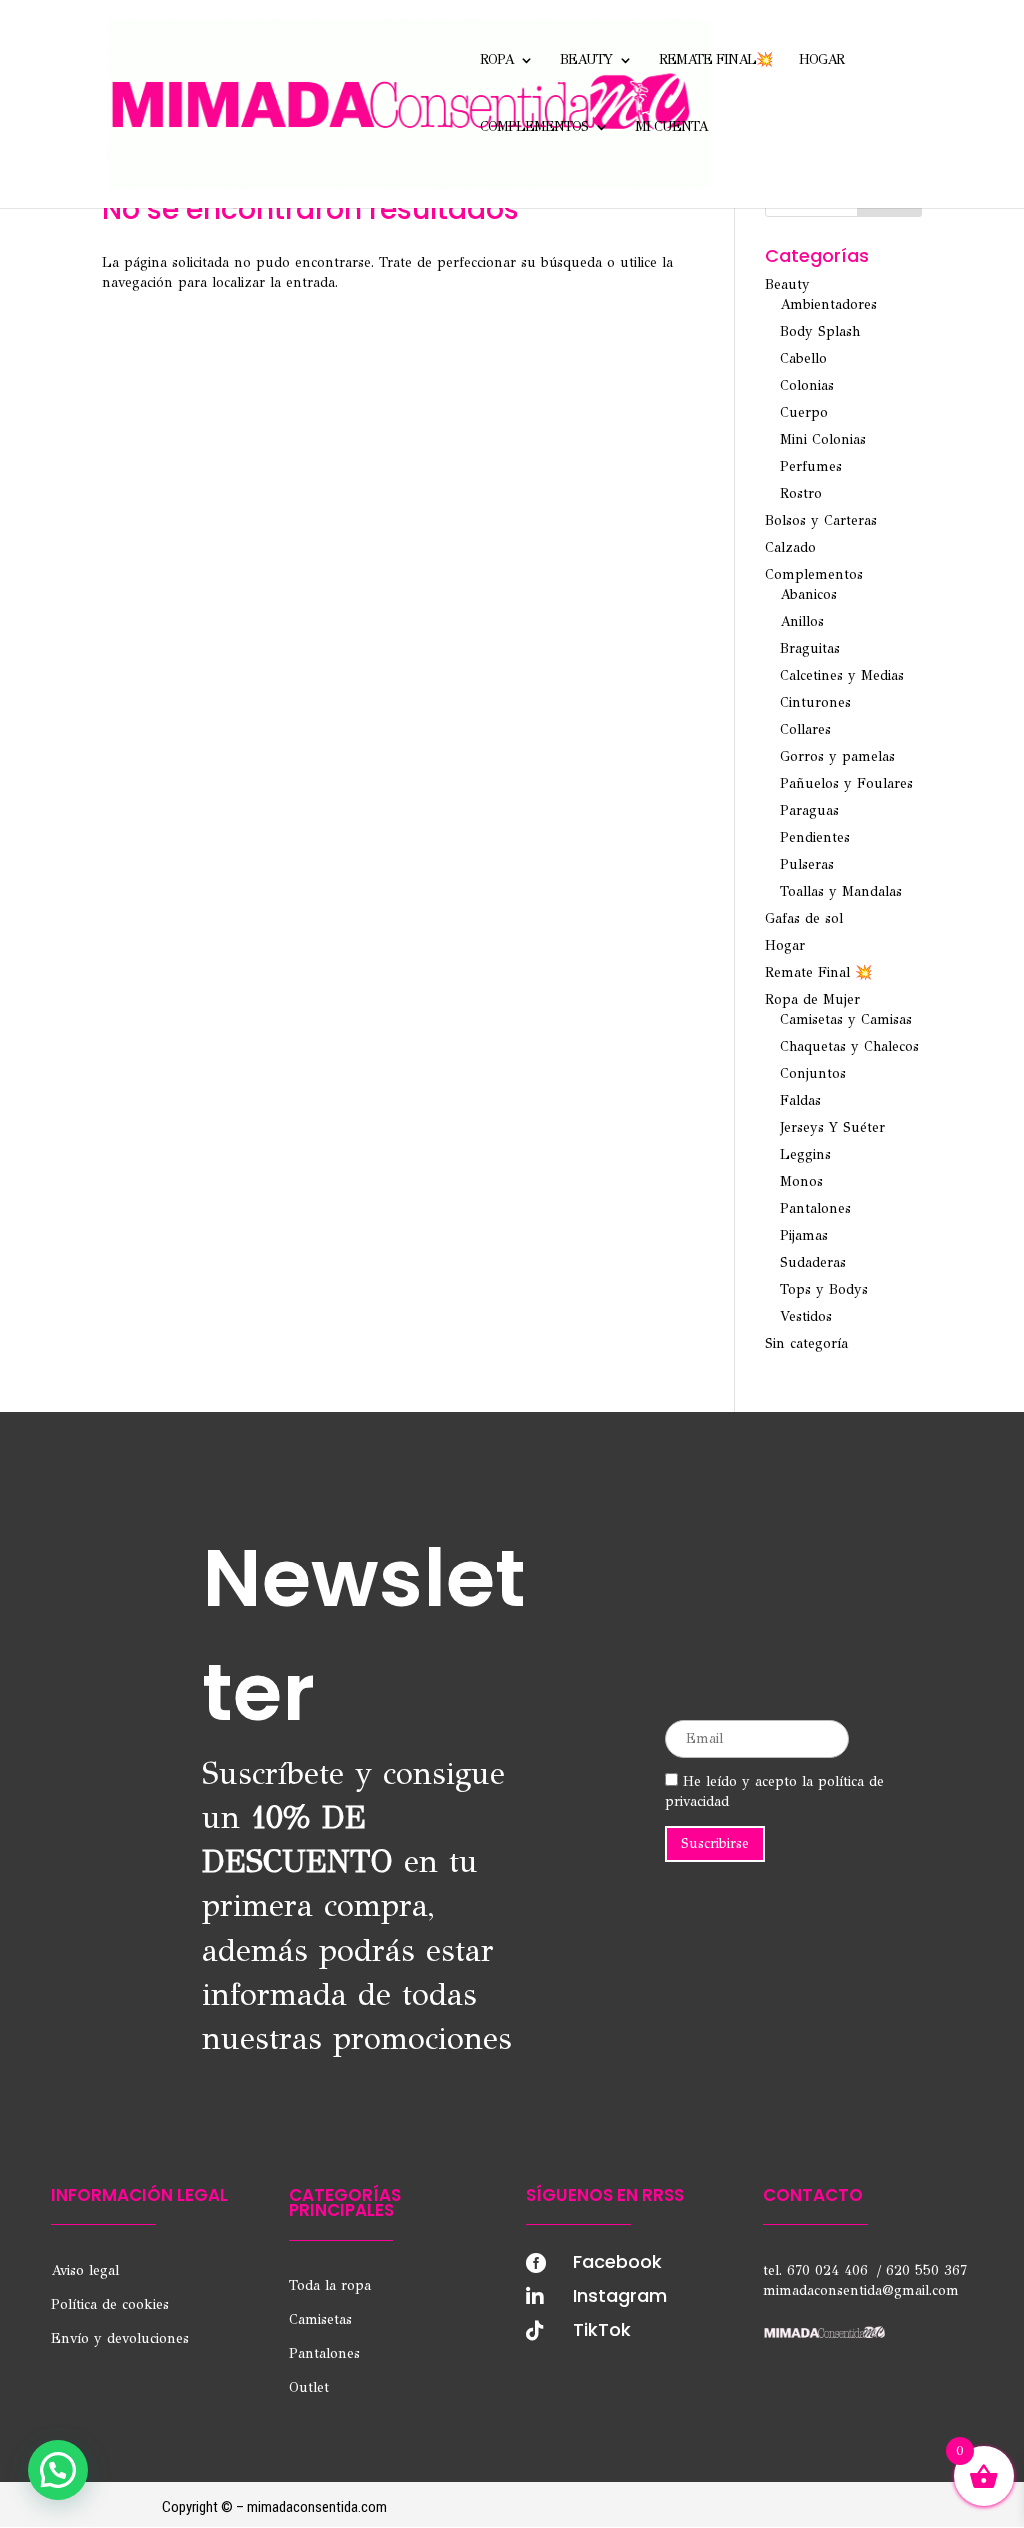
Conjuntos (813, 1073)
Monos (801, 1181)
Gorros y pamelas (837, 756)
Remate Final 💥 (818, 972)
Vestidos (806, 1316)
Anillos (802, 621)
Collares (805, 729)
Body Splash (820, 331)
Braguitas (810, 648)
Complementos (534, 127)
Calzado (790, 547)
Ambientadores (828, 304)
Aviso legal (85, 2270)
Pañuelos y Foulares (846, 783)
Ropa (496, 60)
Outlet (309, 2387)
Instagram (620, 2295)
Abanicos (808, 594)
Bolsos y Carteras (821, 520)
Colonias (807, 385)
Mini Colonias (823, 439)
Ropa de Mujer (812, 999)
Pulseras (807, 864)
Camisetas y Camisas (846, 1019)
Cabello (803, 358)
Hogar (821, 60)
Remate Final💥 (715, 60)
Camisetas (320, 2319)
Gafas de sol (804, 918)
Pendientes (815, 837)
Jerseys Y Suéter (832, 1127)
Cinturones (815, 702)
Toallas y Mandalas (841, 891)
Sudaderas (813, 1262)
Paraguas (809, 810)
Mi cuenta (671, 127)
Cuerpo (804, 412)
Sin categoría (806, 1343)
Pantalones (815, 1208)
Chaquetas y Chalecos (849, 1046)
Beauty (586, 60)
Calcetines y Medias (842, 675)
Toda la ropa (330, 2285)
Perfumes (811, 466)
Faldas (800, 1100)
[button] (58, 2470)
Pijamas (804, 1235)
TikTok (602, 2329)
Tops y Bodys (824, 1289)
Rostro (801, 493)
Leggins (805, 1154)
